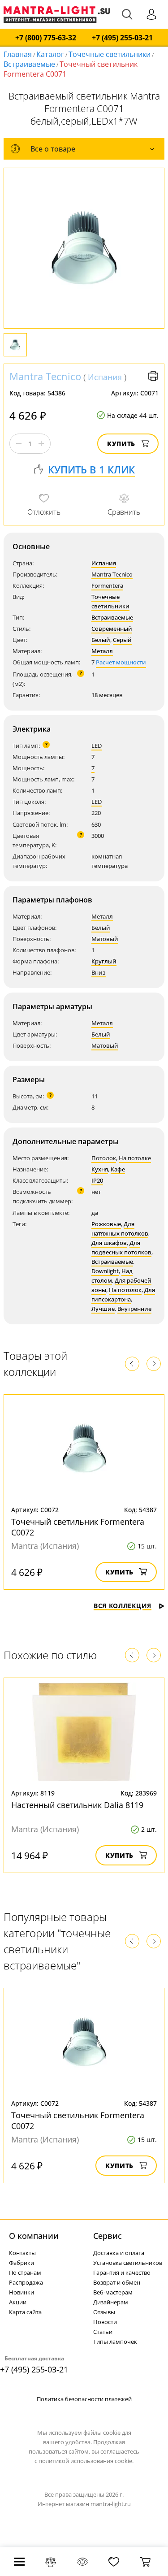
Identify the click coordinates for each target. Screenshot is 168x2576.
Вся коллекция (123, 1606)
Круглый (104, 961)
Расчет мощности (121, 662)
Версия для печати (153, 376)
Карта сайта (25, 2312)
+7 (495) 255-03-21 (122, 38)
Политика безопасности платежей (84, 2399)
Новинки (22, 2292)
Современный (112, 629)
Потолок (104, 1158)
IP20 (97, 1180)
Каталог (50, 54)
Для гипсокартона (123, 1295)
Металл (102, 651)
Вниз (99, 972)
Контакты (22, 2253)
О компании (34, 2236)
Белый (101, 640)
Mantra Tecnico (45, 376)
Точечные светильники (110, 54)
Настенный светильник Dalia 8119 (77, 1805)
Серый (122, 640)
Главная (18, 54)
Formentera (107, 585)
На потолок (125, 1290)
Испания (105, 377)
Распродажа (26, 2282)
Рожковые (106, 1224)
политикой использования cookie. (86, 2461)
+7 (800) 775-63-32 (46, 38)
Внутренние (134, 1309)
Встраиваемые (29, 64)
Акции (18, 2302)
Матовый (105, 939)
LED (97, 746)
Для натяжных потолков (120, 1229)
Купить (121, 444)
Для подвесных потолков (121, 1247)
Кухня (100, 1169)
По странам (25, 2272)
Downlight (105, 1271)
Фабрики (22, 2263)
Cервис (108, 2236)
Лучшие (103, 1309)
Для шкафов (109, 1243)
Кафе (118, 1169)
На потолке (135, 1158)
